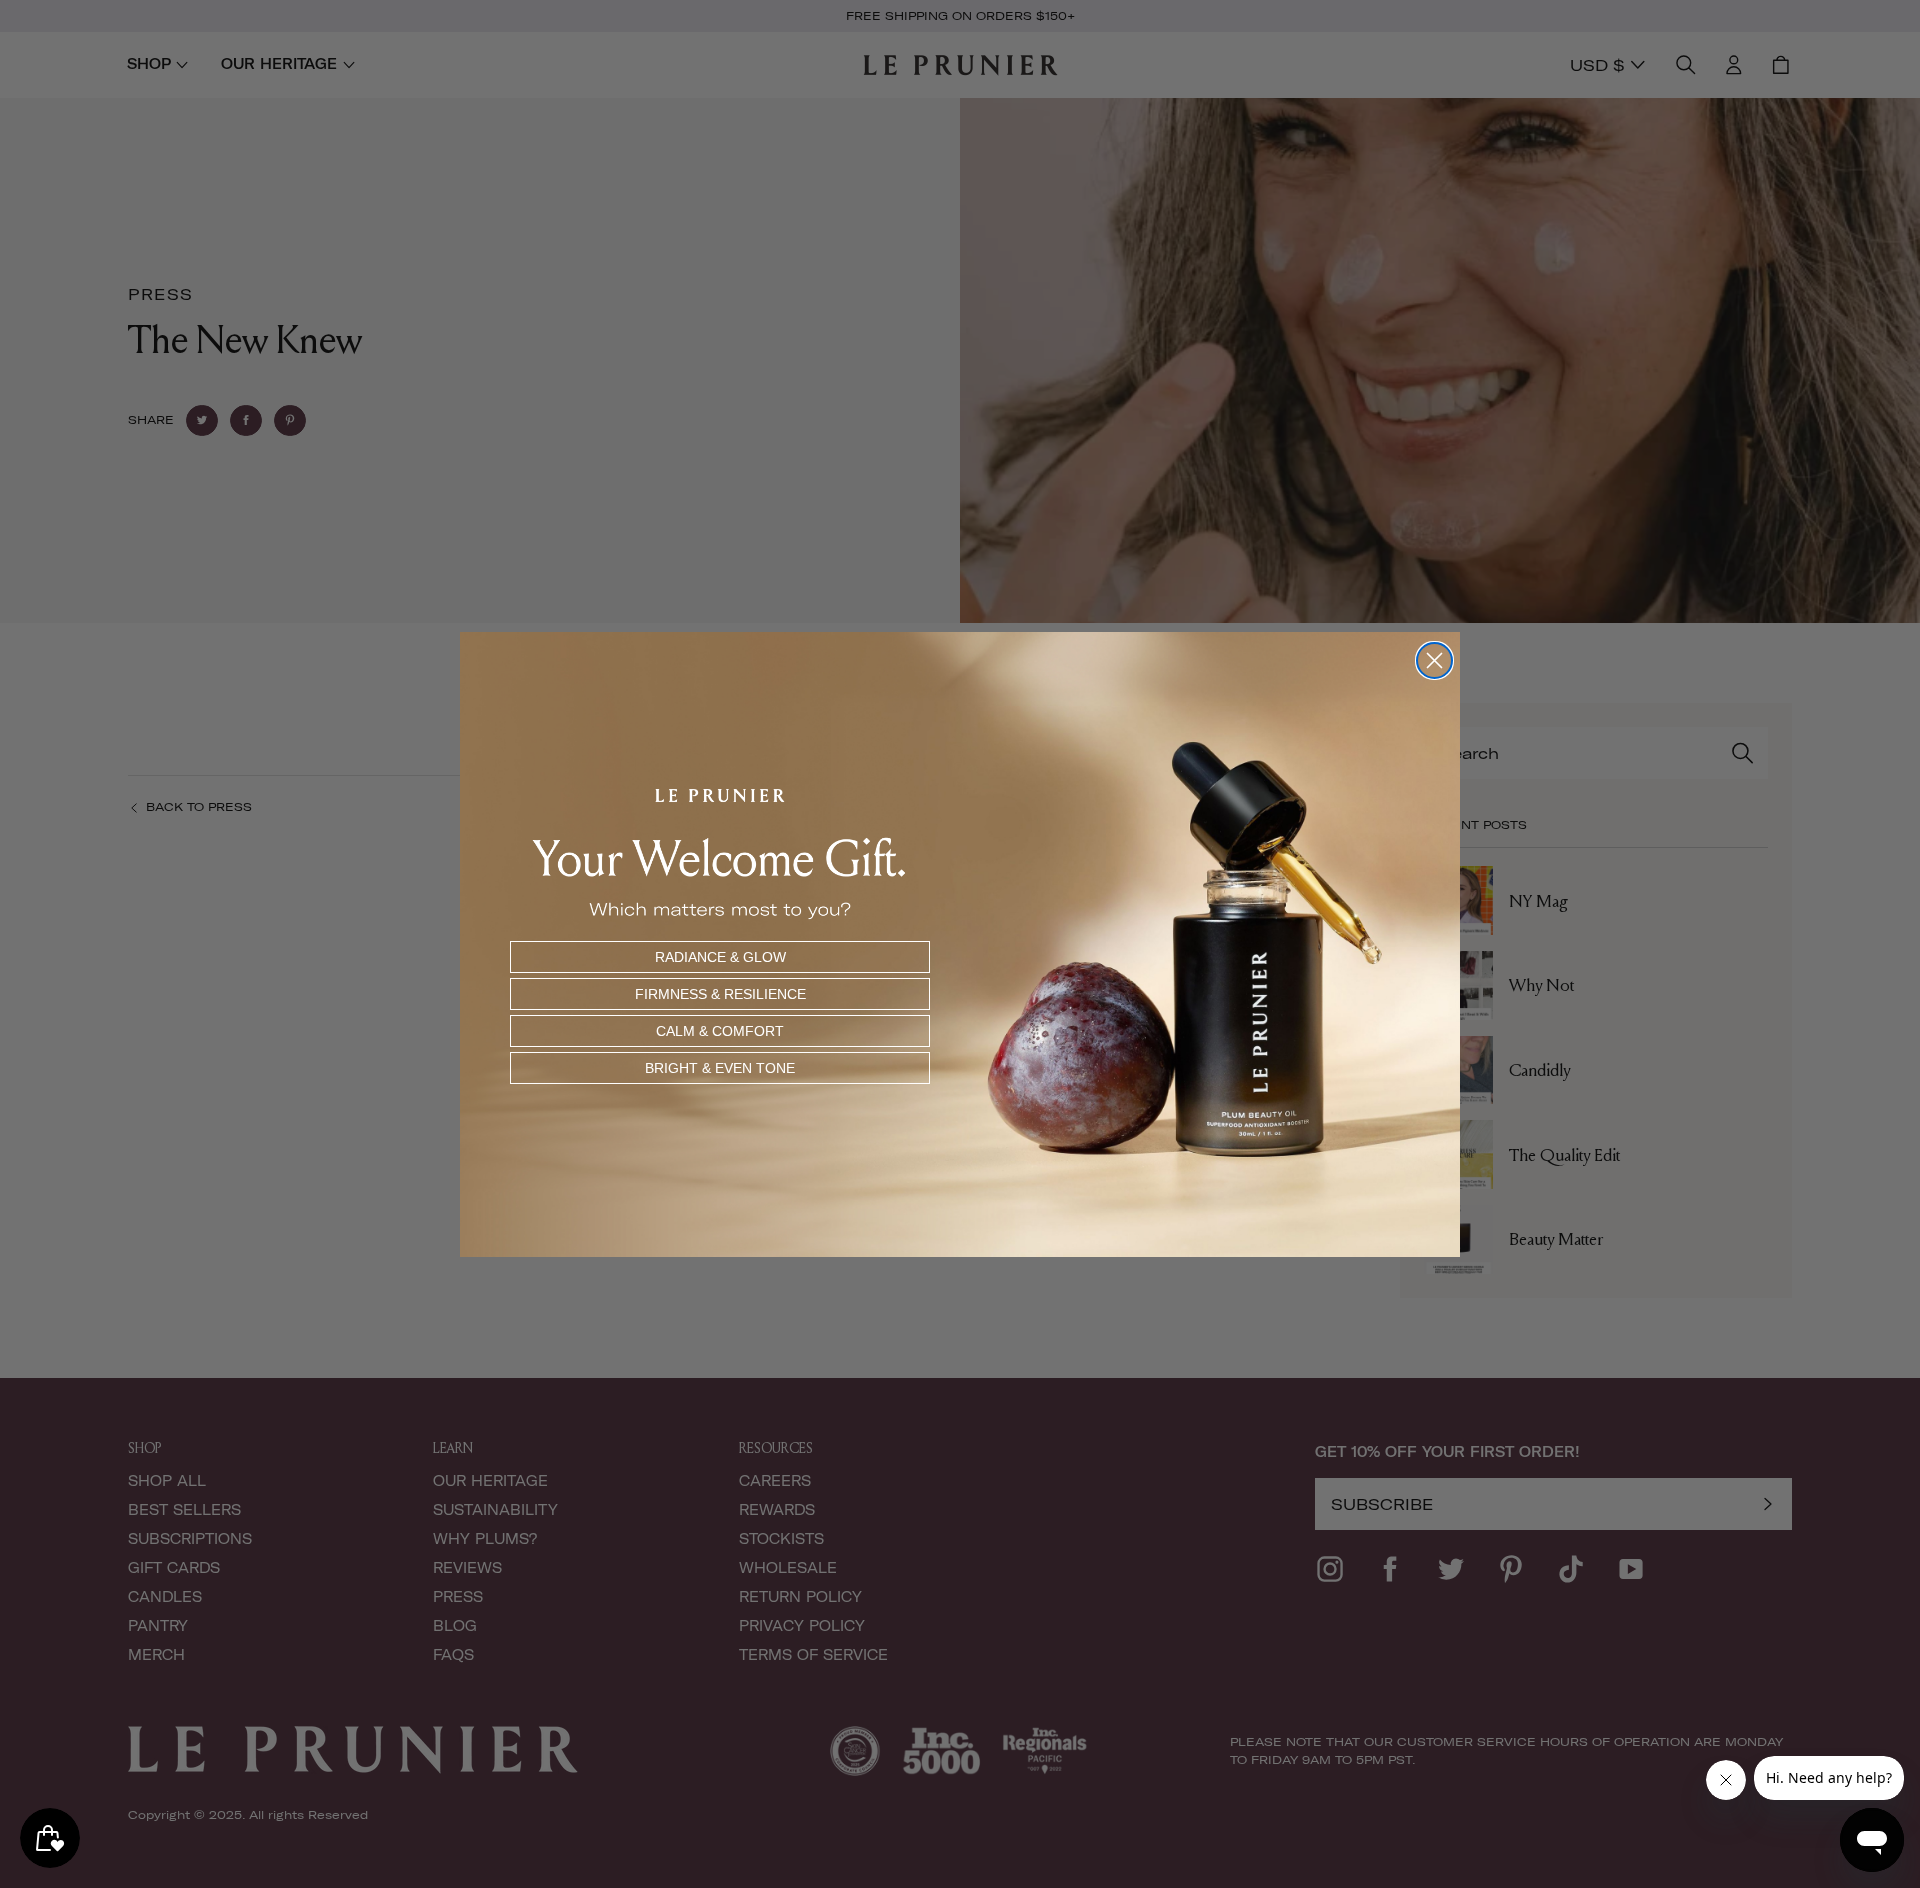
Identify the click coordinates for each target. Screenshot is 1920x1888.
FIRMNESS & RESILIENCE (720, 994)
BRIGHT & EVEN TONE (720, 1068)
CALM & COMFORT (720, 1031)
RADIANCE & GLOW (720, 957)
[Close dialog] (1434, 660)
